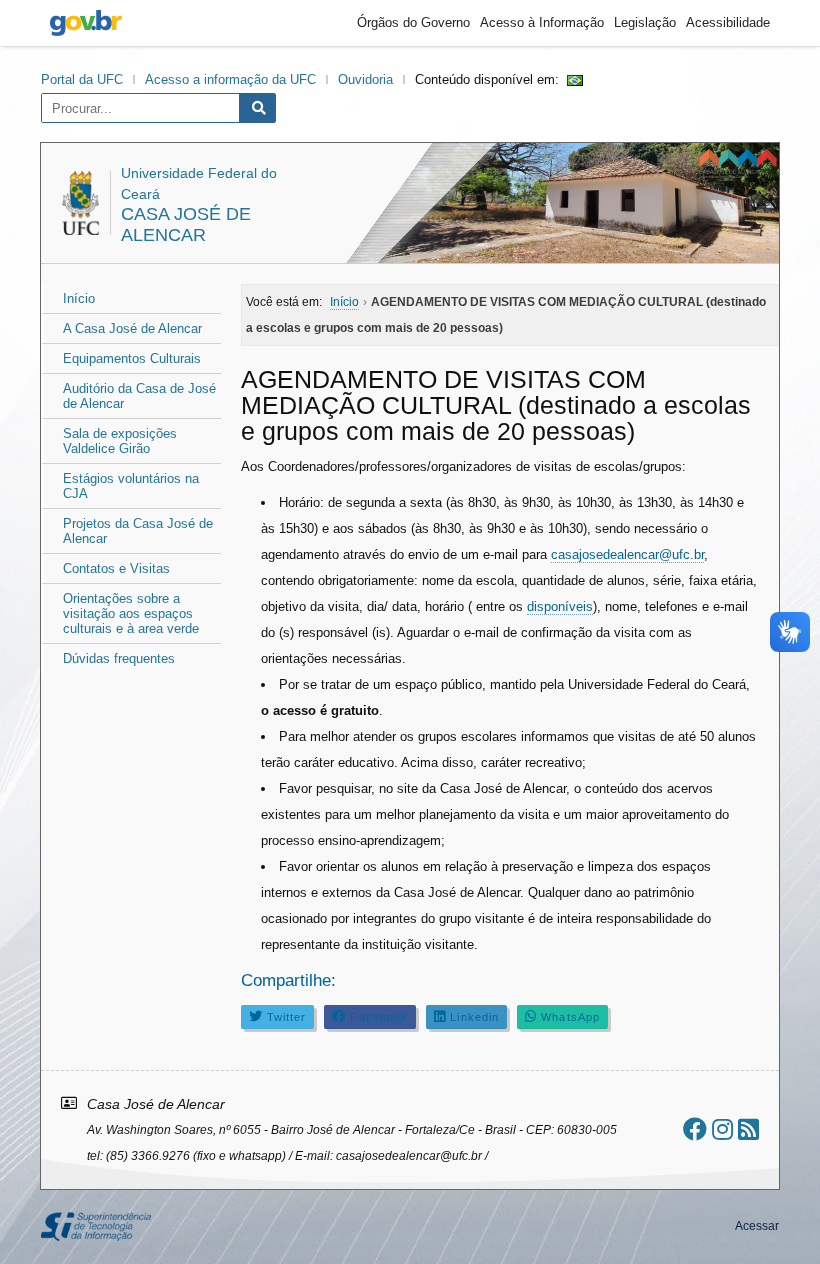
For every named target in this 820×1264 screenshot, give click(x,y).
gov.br (86, 23)
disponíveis (560, 606)
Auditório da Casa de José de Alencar (139, 396)
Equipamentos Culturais (132, 358)
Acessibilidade (728, 22)
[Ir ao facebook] (695, 1129)
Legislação (645, 22)
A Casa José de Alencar (132, 328)
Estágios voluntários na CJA (131, 486)
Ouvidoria (365, 79)
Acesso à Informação (542, 22)
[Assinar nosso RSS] (748, 1129)
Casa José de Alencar (186, 224)
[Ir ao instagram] (722, 1129)
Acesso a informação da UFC (230, 79)
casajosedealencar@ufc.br (627, 554)
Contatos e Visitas (116, 568)
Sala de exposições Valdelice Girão (120, 441)
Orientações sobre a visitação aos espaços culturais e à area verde (131, 613)
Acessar (757, 1226)
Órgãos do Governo (413, 22)
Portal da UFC (82, 79)
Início (79, 298)
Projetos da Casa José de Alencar (138, 531)
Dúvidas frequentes (119, 658)
